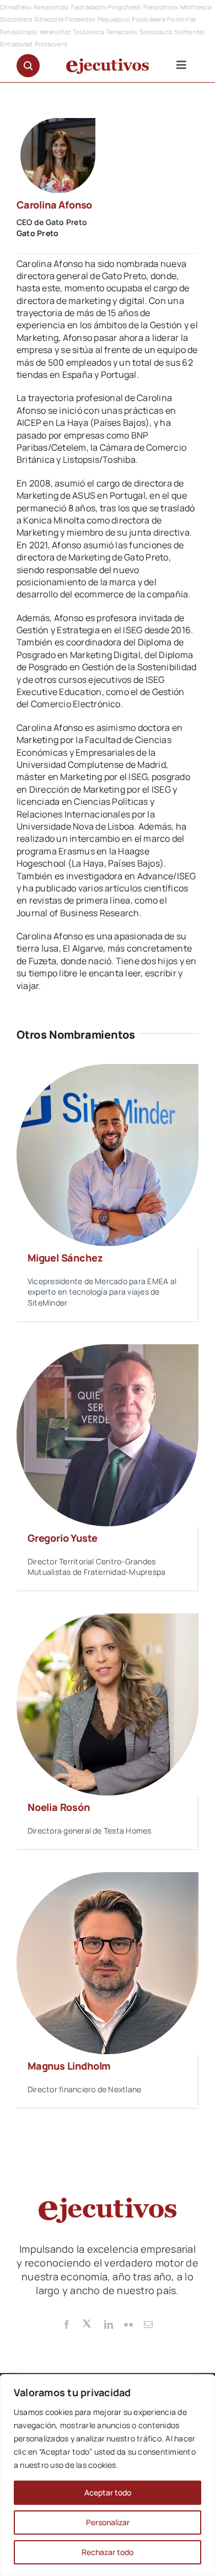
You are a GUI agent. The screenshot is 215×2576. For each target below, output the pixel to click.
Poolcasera (148, 19)
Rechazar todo (108, 2552)
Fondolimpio (19, 32)
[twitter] (88, 2323)
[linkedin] (109, 2324)
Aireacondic (52, 7)
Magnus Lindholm (69, 2066)
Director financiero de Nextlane (84, 2089)
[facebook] (67, 2324)
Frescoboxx (161, 7)
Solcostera (16, 19)
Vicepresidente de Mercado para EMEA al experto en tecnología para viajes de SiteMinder (102, 1292)
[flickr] (128, 2324)
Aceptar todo (108, 2492)
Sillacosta (49, 19)
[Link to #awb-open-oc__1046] (28, 66)
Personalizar (108, 2522)
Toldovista (88, 32)
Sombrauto (156, 32)
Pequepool (114, 19)
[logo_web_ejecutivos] (108, 63)
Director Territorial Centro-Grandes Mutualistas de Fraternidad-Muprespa (96, 1567)
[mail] (148, 2324)
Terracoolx (122, 32)
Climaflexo (16, 7)
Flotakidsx (80, 19)
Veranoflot (55, 32)
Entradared (16, 44)
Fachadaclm (89, 7)
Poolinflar (182, 19)
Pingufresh (125, 7)
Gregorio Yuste (62, 1538)
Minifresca (196, 7)
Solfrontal (189, 32)
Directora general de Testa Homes (90, 1831)
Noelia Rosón (59, 1807)
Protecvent (51, 44)
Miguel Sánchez (65, 1258)
